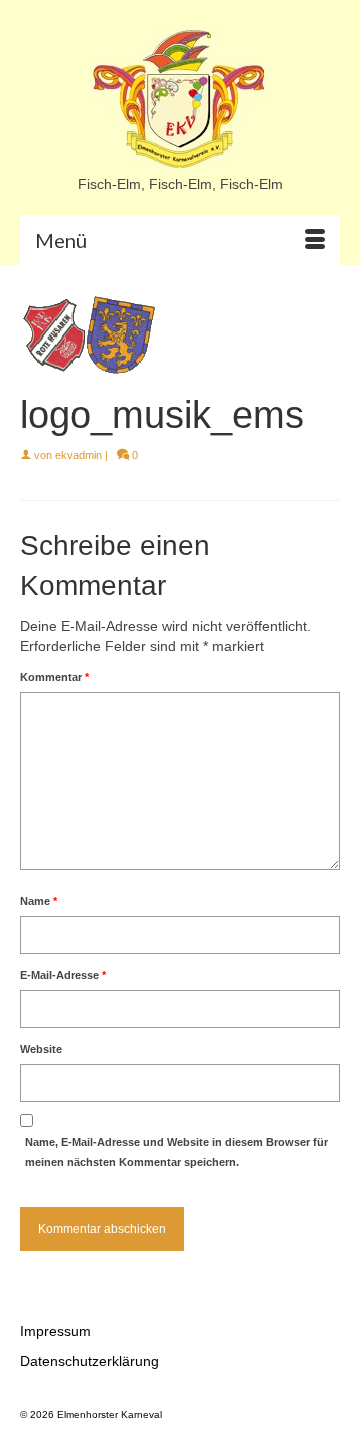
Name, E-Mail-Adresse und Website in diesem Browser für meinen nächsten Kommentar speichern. (176, 1152)
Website (41, 1049)
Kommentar (54, 677)
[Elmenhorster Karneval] (180, 99)
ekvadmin (78, 455)
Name (38, 901)
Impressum (55, 1331)
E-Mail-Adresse (63, 975)
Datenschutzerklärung (89, 1361)
